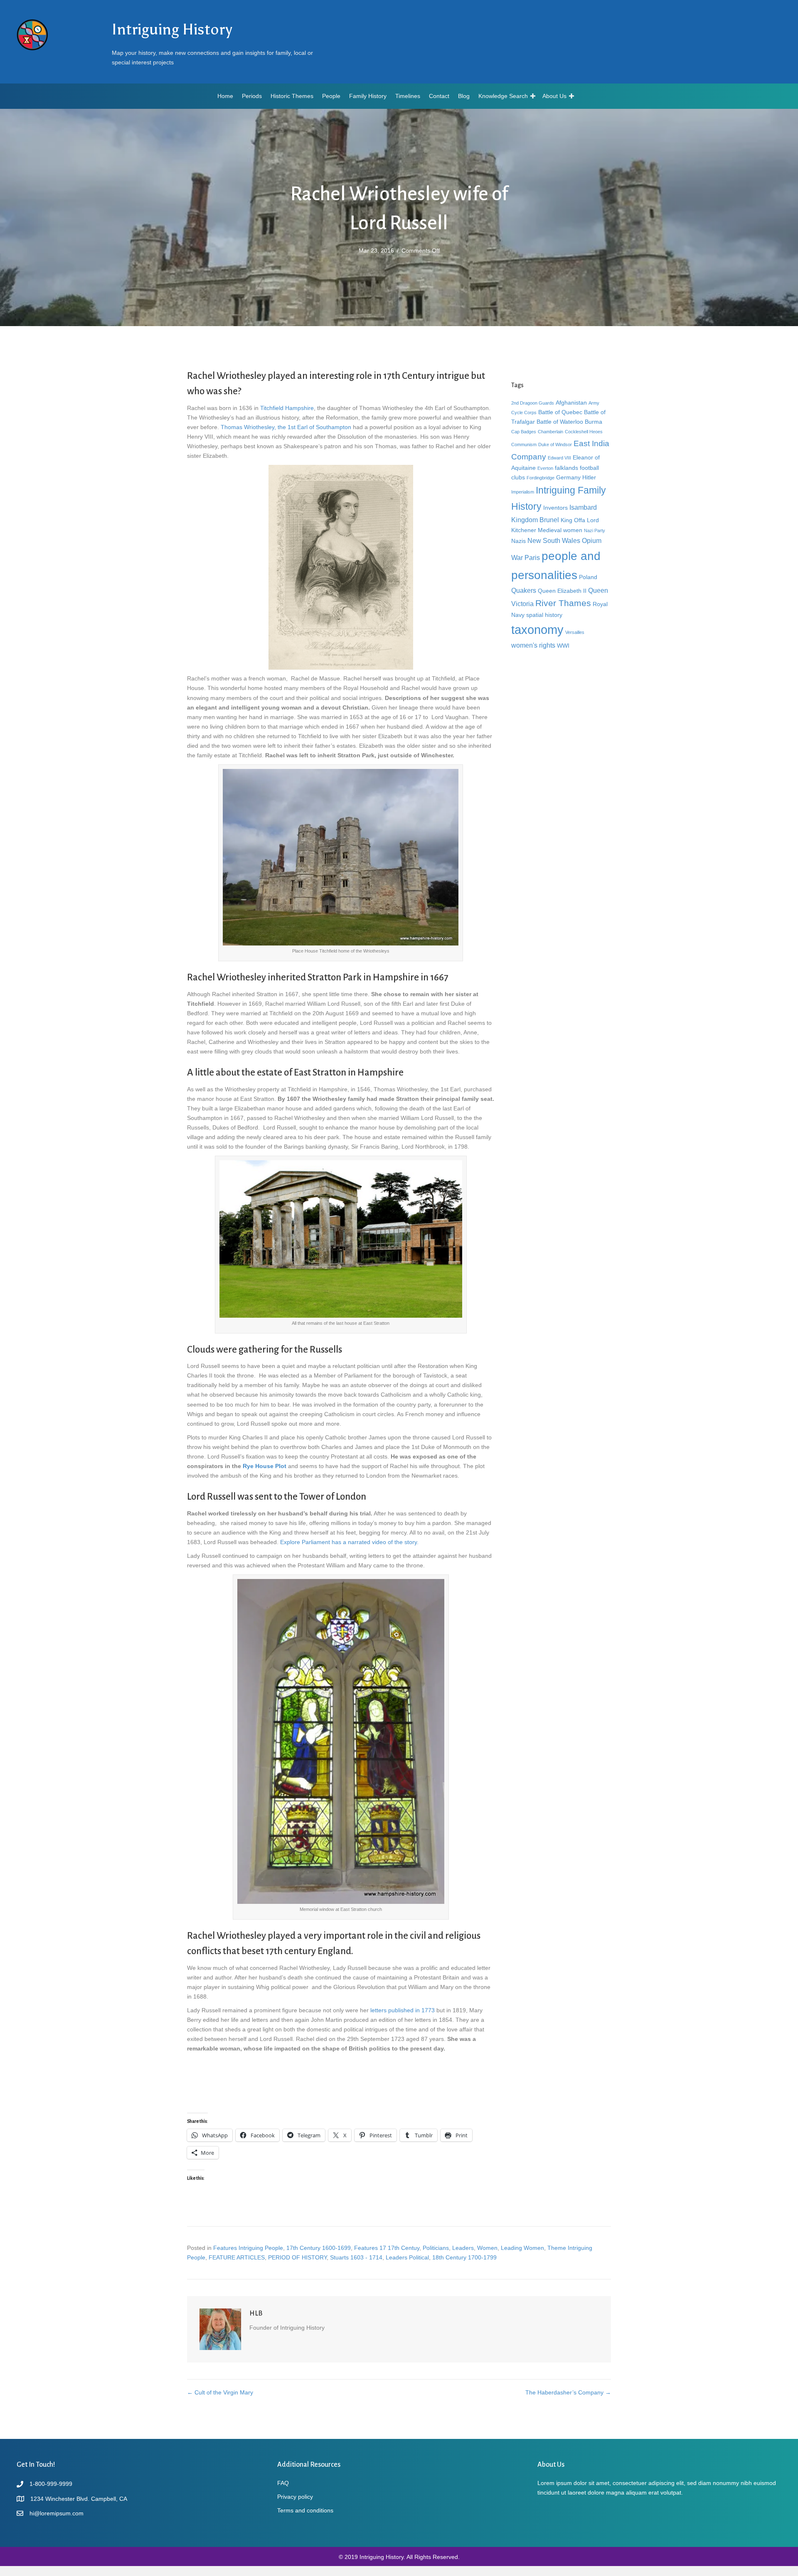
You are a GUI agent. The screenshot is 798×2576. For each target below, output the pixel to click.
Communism (524, 444)
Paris (532, 557)
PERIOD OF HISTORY (297, 2257)
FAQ (283, 2483)
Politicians (436, 2248)
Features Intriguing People (248, 2248)
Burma (594, 422)
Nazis (518, 541)
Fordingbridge (541, 478)
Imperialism (523, 492)
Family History (368, 96)
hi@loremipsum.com (57, 2513)
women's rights (533, 645)
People (331, 96)
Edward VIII (559, 458)
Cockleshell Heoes (584, 432)
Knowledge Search (503, 96)
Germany (568, 477)
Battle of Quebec (560, 412)
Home (225, 96)
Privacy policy (295, 2497)
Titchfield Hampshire (286, 408)
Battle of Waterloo (560, 422)
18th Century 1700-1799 (464, 2257)
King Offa (573, 520)
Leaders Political (407, 2257)
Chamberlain (550, 432)
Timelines (408, 96)
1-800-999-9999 (51, 2484)
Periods (252, 96)
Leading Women (522, 2248)
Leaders (463, 2248)
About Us (554, 96)
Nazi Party (595, 530)
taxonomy (537, 630)
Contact (439, 96)
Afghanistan (571, 403)
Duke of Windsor (555, 444)
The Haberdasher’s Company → (568, 2392)
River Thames (563, 603)
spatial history (544, 615)
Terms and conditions (305, 2510)
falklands (566, 468)
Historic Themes (292, 96)
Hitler (589, 477)
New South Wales (554, 540)
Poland (588, 577)
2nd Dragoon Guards (533, 403)
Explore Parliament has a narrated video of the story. (349, 1542)
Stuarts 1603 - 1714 (356, 2257)
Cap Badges (524, 432)
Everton (545, 468)
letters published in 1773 (403, 2010)
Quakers (524, 590)
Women (487, 2248)
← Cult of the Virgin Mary (220, 2392)
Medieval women (560, 530)
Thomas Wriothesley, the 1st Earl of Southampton (285, 427)
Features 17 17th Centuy (387, 2248)
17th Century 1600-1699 (319, 2248)
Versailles (575, 632)
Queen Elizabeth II (562, 591)
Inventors (555, 508)
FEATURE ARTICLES (237, 2257)
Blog (464, 96)
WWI (563, 646)
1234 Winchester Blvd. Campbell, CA (79, 2499)
